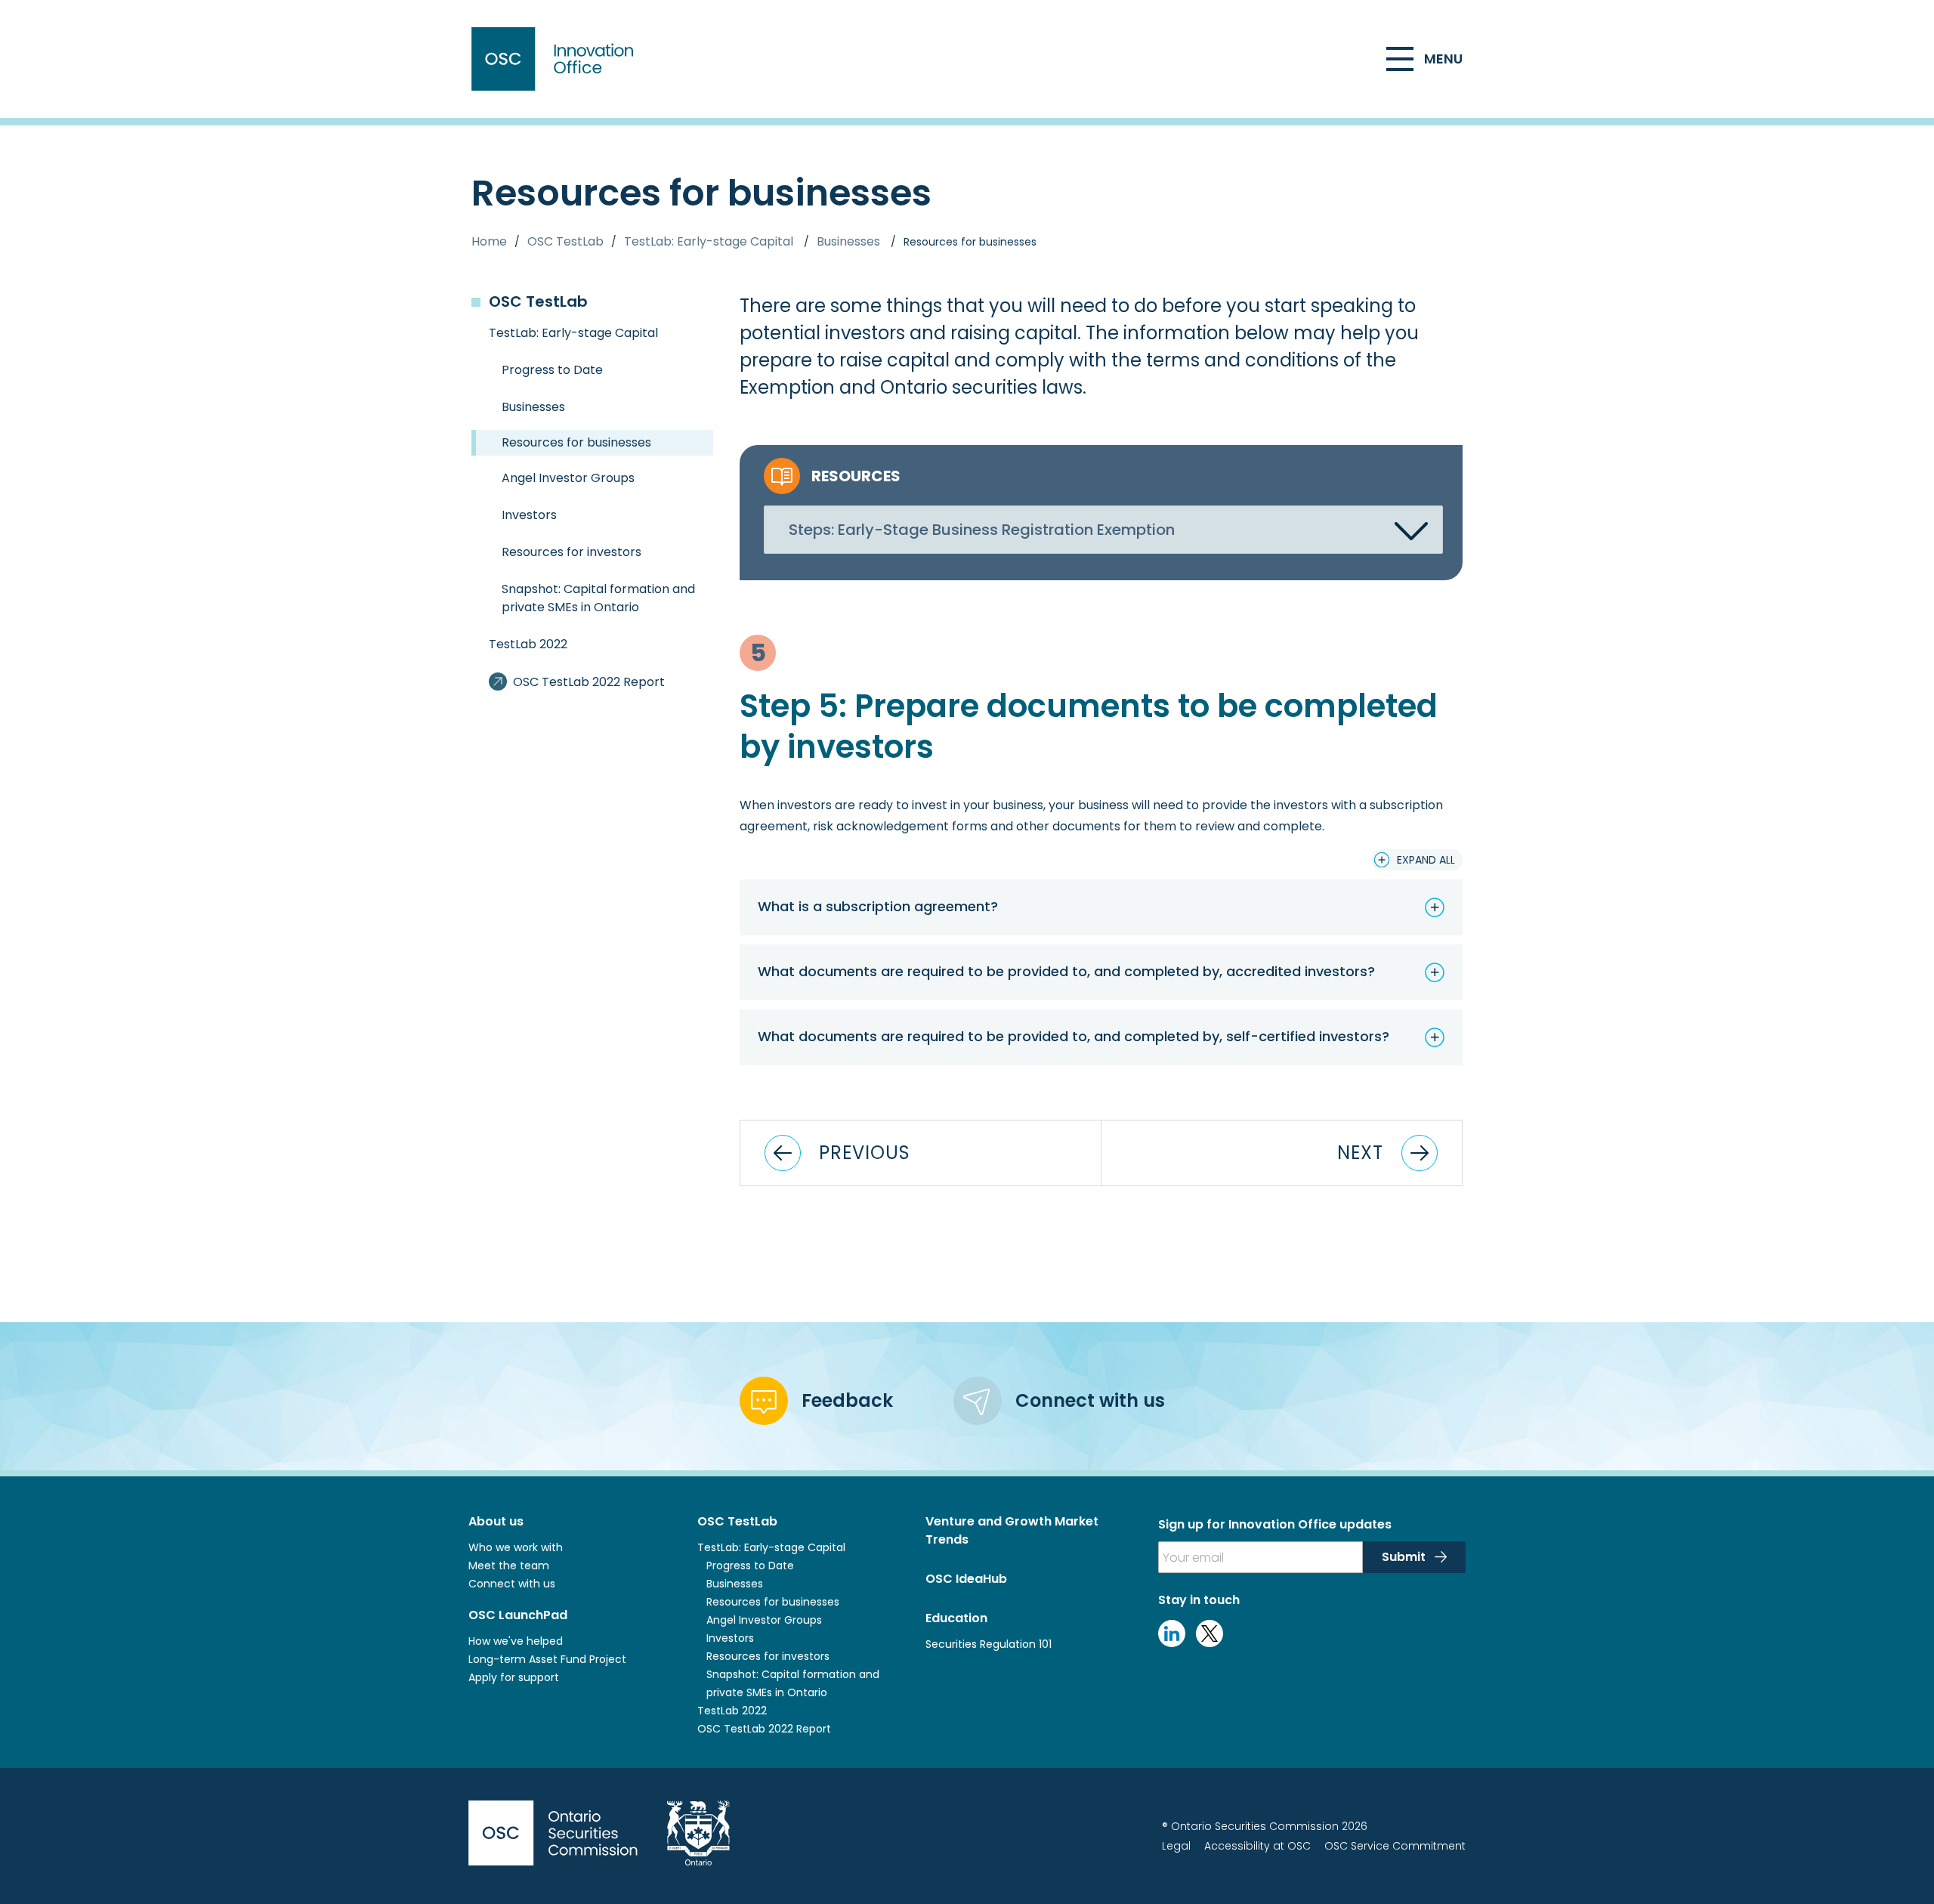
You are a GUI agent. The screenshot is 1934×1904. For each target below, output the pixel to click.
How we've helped (516, 1641)
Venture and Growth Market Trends (1012, 1530)
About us (496, 1521)
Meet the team (509, 1566)
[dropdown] (1411, 531)
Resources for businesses (576, 442)
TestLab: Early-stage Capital (710, 241)
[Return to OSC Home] (556, 59)
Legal (1176, 1846)
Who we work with (516, 1547)
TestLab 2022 (732, 1711)
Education (956, 1618)
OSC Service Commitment (1395, 1846)
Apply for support (514, 1677)
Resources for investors (768, 1656)
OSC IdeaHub (966, 1579)
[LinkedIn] (1172, 1643)
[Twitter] (1210, 1643)
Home (489, 241)
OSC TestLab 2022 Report (764, 1729)
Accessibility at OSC (1257, 1846)
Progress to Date (750, 1566)
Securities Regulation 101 (989, 1644)
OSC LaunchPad (518, 1615)
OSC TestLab (565, 241)
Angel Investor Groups (764, 1620)
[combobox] (1103, 530)
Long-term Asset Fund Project (547, 1659)
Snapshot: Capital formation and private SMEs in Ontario (793, 1683)
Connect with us (512, 1584)
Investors (730, 1638)
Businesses (850, 241)
